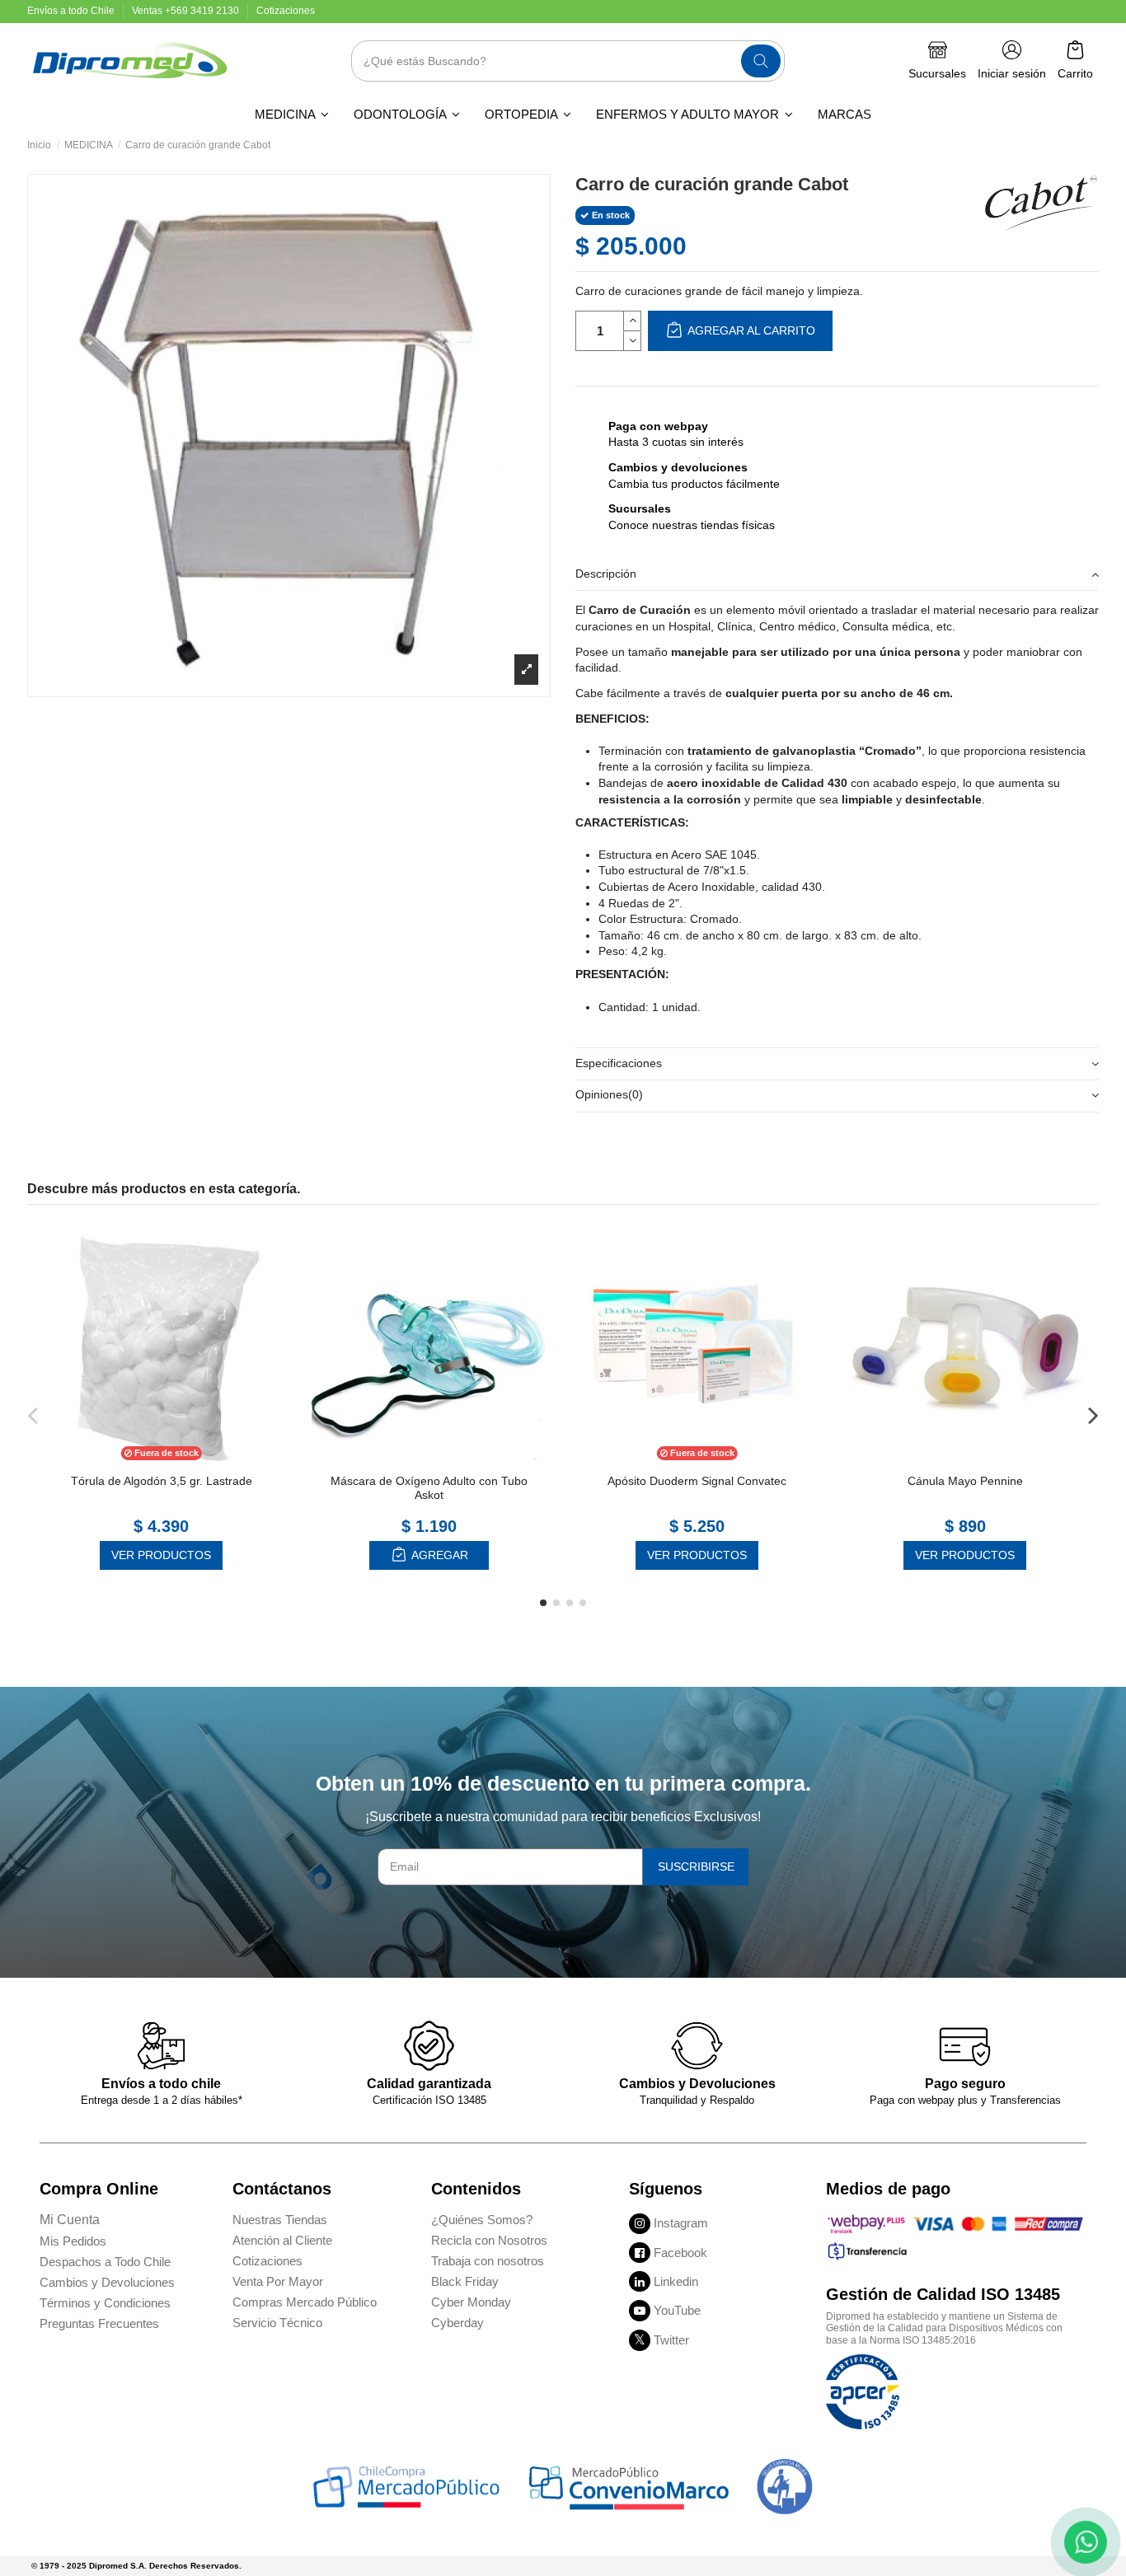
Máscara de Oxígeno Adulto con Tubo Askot (429, 1488)
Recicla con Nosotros (489, 2240)
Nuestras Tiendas (280, 2220)
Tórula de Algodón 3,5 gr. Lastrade (162, 1481)
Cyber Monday (471, 2302)
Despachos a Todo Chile (105, 2262)
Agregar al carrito (750, 330)
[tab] (837, 575)
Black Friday (465, 2281)
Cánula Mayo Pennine (965, 1481)
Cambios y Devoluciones (107, 2282)
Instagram (681, 2223)
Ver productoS (161, 1555)
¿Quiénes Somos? (482, 2220)
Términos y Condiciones (105, 2303)
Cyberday (457, 2323)
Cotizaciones (286, 11)
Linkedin (676, 2281)
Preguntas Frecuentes (99, 2323)
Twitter (671, 2340)
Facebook (680, 2253)
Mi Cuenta (70, 2220)
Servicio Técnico (277, 2323)
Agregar (439, 1555)
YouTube (677, 2310)
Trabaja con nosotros (488, 2261)
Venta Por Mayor (278, 2281)
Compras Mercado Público (305, 2302)
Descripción (606, 573)
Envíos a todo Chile (72, 11)
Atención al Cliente (282, 2240)
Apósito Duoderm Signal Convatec (697, 1481)
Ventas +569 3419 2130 (187, 11)
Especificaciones (619, 1062)
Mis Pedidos (73, 2241)
